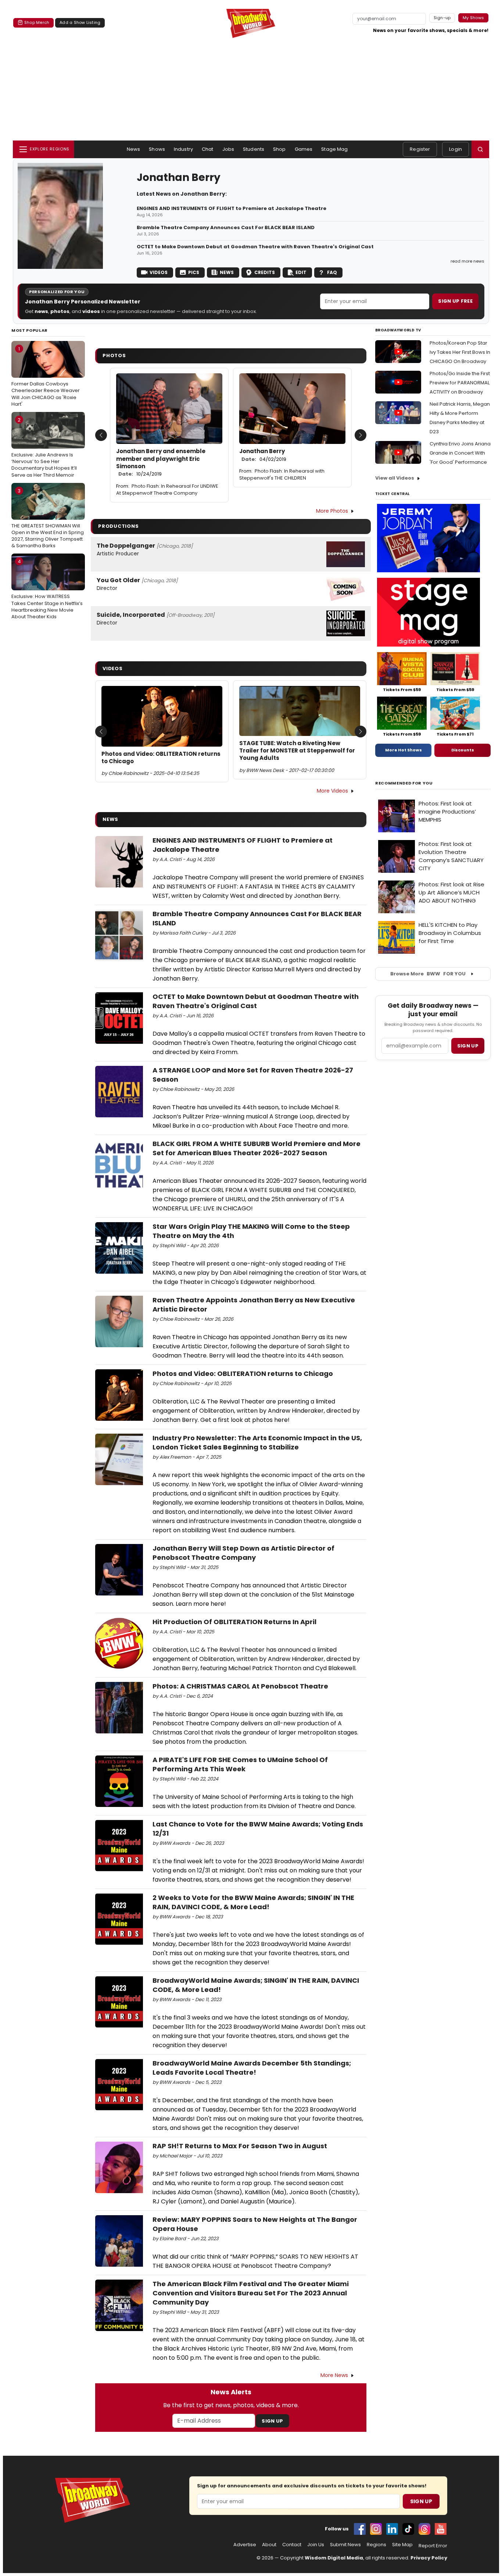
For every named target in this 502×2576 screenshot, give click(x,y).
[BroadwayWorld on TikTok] (408, 2529)
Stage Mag (334, 149)
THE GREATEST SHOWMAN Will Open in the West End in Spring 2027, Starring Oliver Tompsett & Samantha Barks (48, 518)
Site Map (402, 2545)
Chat (208, 149)
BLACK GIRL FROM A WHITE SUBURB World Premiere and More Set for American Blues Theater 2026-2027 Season (257, 1148)
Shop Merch (37, 22)
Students (254, 149)
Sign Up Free (455, 301)
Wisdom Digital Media (334, 2558)
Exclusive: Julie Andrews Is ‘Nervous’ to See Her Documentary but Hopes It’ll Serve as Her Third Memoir (44, 447)
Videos (159, 272)
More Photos (332, 511)
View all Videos (395, 478)
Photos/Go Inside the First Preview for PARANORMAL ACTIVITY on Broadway (460, 383)
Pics (194, 272)
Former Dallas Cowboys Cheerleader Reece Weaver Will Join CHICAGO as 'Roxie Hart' (46, 376)
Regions (376, 2545)
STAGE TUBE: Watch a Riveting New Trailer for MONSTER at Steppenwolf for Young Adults (297, 751)
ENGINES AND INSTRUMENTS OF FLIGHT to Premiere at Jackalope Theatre (232, 209)
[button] (480, 149)
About (269, 2545)
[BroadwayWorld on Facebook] (360, 2529)
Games (304, 149)
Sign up (468, 1046)
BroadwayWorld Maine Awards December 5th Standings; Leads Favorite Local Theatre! (252, 2068)
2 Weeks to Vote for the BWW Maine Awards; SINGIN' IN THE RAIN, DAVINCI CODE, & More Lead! (253, 1902)
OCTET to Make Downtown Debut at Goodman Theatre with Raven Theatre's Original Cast (255, 247)
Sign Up (272, 2421)
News (134, 149)
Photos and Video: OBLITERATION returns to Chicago (161, 758)
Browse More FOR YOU (428, 974)
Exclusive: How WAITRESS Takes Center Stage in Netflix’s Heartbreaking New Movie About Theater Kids (47, 589)
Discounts (463, 750)
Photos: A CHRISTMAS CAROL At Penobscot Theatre (240, 1686)
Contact (292, 2545)
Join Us (316, 2545)
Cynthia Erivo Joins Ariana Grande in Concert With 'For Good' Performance (460, 453)
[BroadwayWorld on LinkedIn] (392, 2529)
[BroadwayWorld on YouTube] (441, 2529)
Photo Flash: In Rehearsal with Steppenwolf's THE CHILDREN (282, 474)
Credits (265, 272)
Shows (157, 149)
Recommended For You (404, 783)
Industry (183, 149)
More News (334, 2375)
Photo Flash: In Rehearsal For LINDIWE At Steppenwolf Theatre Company (167, 490)
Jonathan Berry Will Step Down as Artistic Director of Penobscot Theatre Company (243, 1553)
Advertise (245, 2545)
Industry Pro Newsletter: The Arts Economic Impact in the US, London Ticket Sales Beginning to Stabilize (257, 1442)
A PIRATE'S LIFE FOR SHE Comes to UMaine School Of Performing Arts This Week (240, 1764)
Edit (301, 272)
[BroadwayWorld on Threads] (424, 2529)
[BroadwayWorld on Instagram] (376, 2529)
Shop (279, 149)
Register (420, 149)
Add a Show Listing (80, 22)
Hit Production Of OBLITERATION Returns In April (234, 1622)
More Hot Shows (404, 750)
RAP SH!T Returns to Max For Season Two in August (240, 2146)
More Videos (332, 791)
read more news (467, 261)
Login (456, 149)
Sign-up (442, 18)
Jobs (228, 149)
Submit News (345, 2545)
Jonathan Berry (263, 455)
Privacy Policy (429, 2558)
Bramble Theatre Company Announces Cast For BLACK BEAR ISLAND (226, 228)
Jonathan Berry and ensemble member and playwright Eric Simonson (161, 462)
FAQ (332, 272)
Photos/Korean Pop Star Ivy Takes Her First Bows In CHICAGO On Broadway (460, 352)
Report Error (433, 2546)
